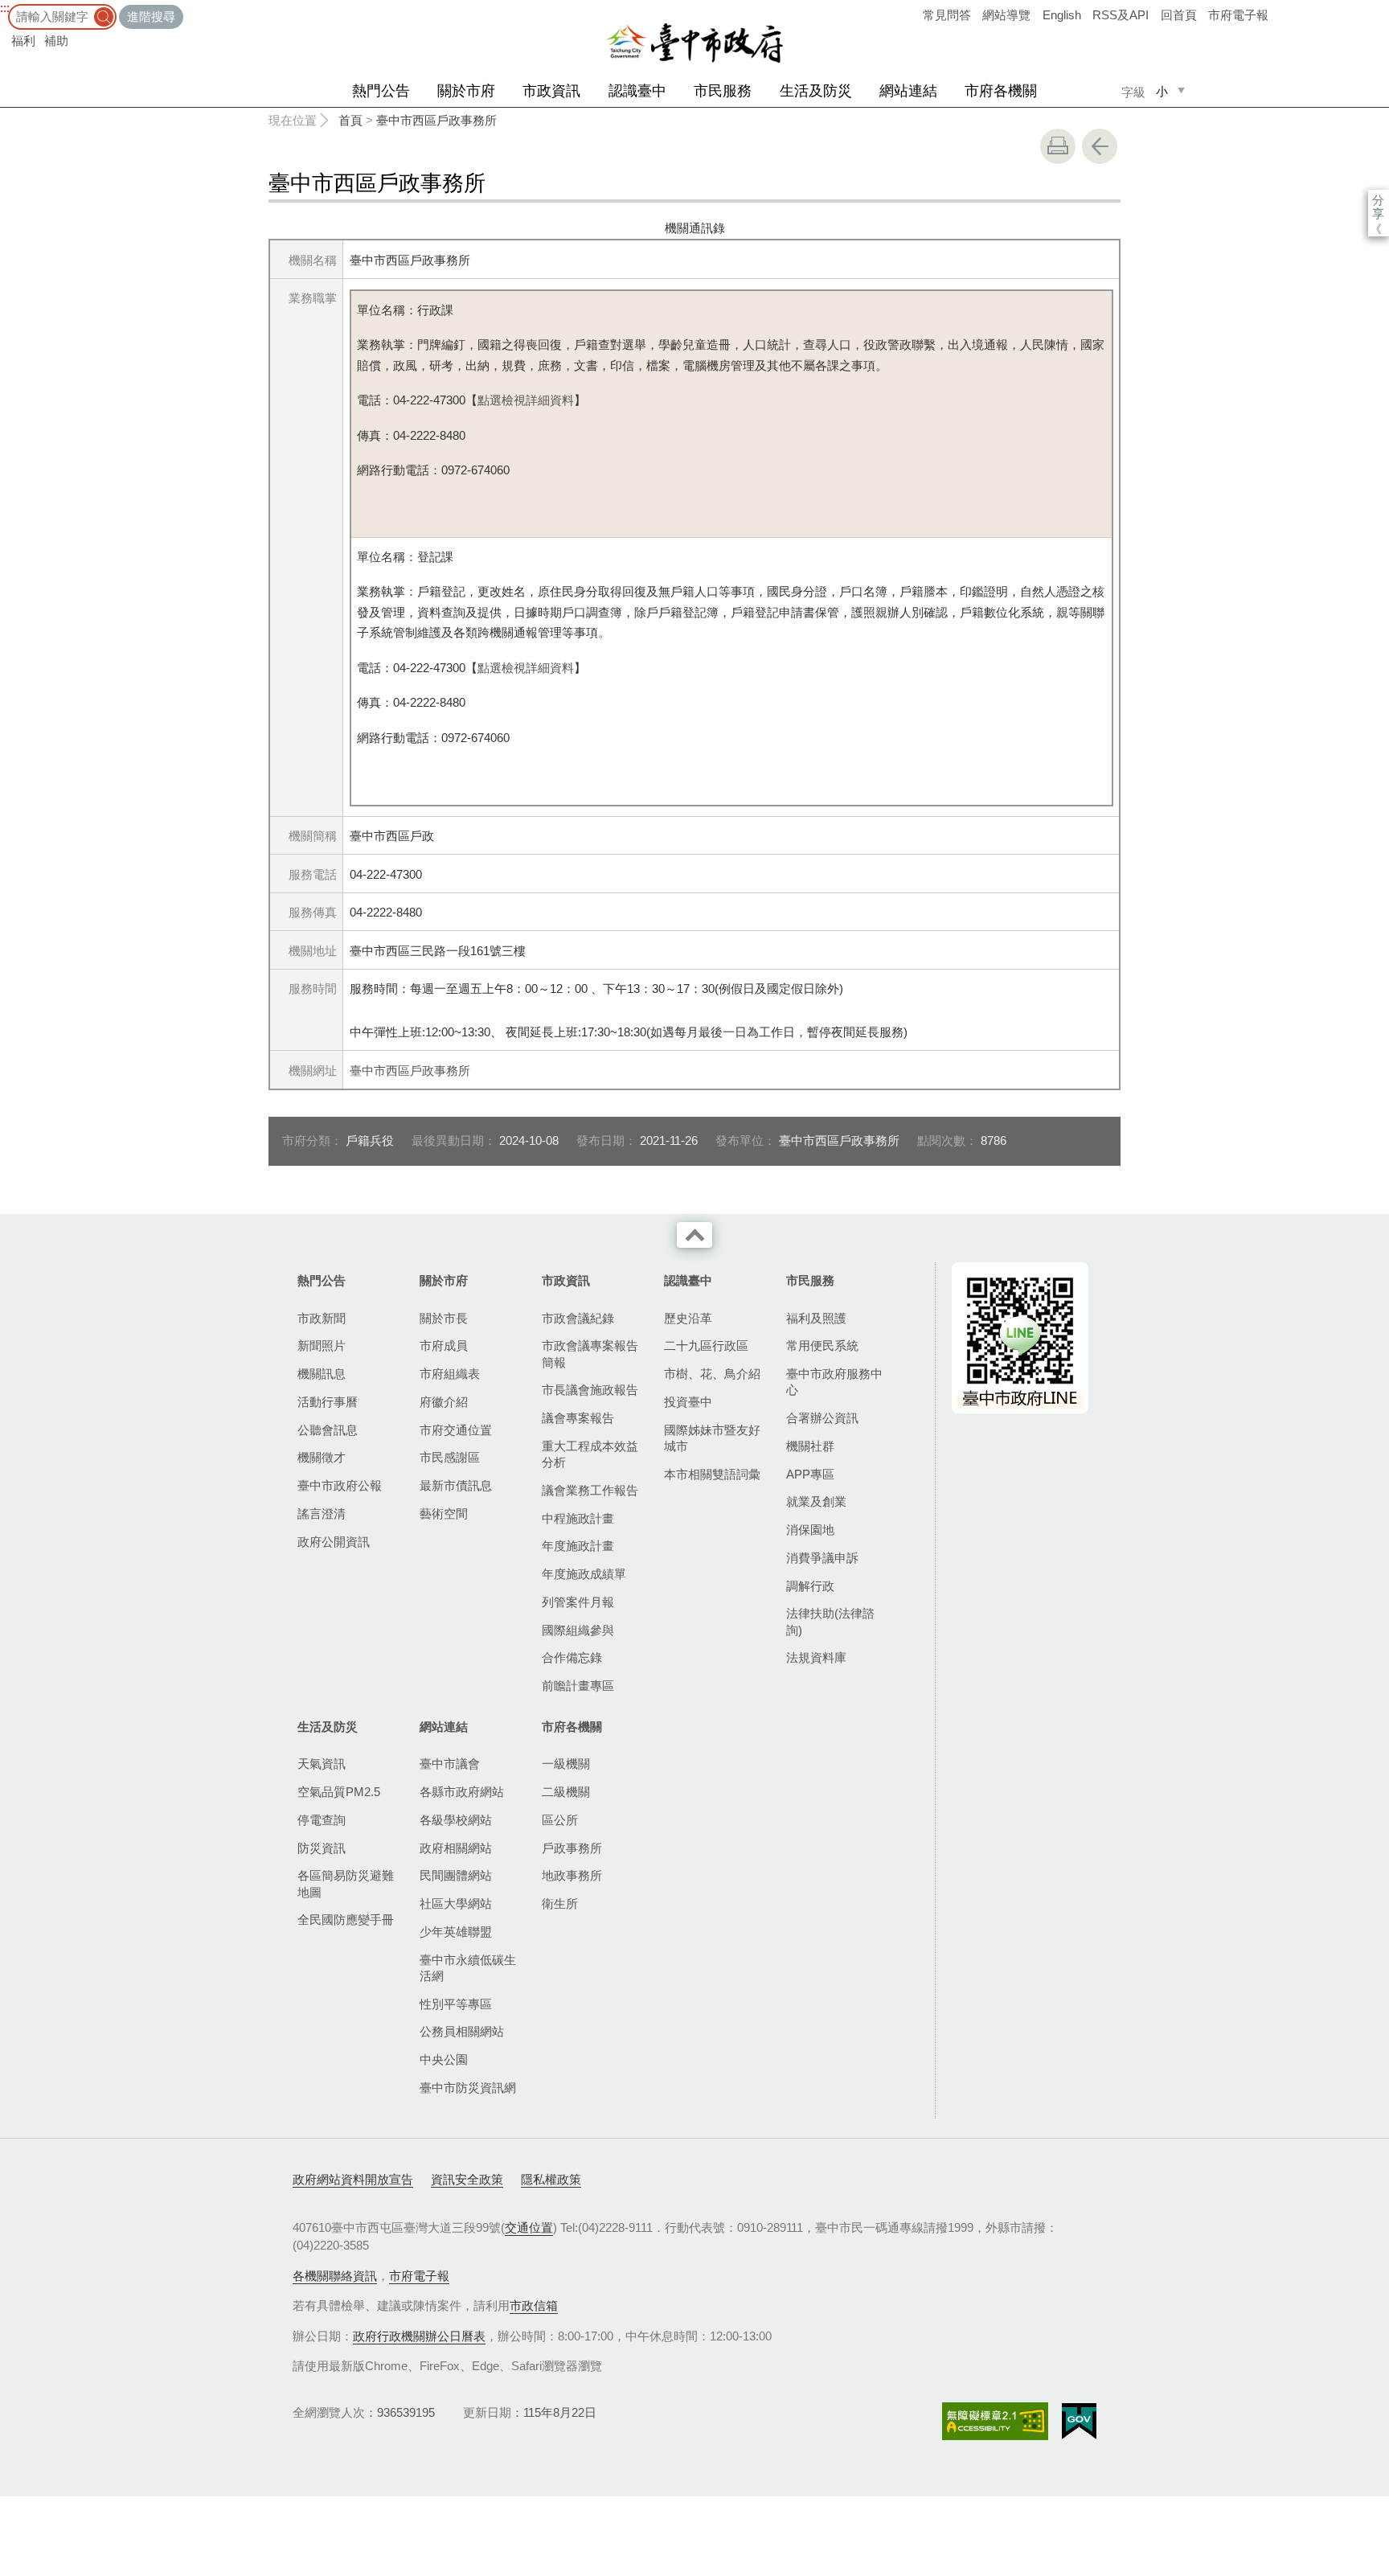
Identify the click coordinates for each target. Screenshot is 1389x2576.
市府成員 (444, 1345)
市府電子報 (1238, 15)
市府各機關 (1001, 91)
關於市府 (466, 91)
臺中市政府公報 (340, 1485)
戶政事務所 (572, 1848)
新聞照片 (322, 1345)
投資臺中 (688, 1402)
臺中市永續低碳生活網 (468, 1968)
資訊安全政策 (467, 2179)
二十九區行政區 (706, 1345)
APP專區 (810, 1474)
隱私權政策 (551, 2179)
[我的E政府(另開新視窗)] (1079, 2422)
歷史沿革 (688, 1318)
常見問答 (947, 15)
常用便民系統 (822, 1345)
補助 (56, 41)
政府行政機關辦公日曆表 (419, 2336)
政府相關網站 (456, 1848)
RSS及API (1121, 15)
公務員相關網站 (462, 2031)
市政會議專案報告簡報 (590, 1354)
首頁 (350, 120)
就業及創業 (816, 1501)
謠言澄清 (322, 1514)
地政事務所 (572, 1875)
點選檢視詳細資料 (526, 400)
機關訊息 (322, 1374)
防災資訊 (322, 1848)
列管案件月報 (578, 1602)
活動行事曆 (328, 1402)
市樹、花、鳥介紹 (712, 1374)
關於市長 (444, 1318)
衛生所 (560, 1903)
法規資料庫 (816, 1657)
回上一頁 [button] (1100, 146)
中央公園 (444, 2059)
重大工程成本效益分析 (590, 1454)
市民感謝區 (450, 1457)
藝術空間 (444, 1514)
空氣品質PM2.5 (339, 1792)
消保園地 (810, 1530)
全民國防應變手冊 (346, 1920)
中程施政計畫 (578, 1518)
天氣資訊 (322, 1764)
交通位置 (529, 2227)
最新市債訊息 (456, 1485)
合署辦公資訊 (822, 1418)
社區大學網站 (456, 1903)
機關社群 (810, 1446)
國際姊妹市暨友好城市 (712, 1438)
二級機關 (566, 1792)
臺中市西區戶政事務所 (436, 120)
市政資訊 (551, 91)
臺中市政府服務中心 (834, 1382)
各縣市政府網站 (462, 1792)
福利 (23, 41)
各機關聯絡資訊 (335, 2276)
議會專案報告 (578, 1418)
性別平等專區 (456, 2004)
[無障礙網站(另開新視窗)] (995, 2421)
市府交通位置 (456, 1430)
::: (5, 8)
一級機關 (566, 1764)
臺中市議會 (450, 1764)
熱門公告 (381, 91)
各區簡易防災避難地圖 (346, 1883)
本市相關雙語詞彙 (712, 1474)
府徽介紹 (444, 1402)
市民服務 (723, 91)
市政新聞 (322, 1318)
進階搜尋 (151, 16)
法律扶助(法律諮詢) (830, 1621)
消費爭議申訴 (822, 1558)
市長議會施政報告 (590, 1390)
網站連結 (908, 91)
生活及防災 (816, 91)
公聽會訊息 (328, 1430)
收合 (694, 1235)
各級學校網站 (456, 1820)
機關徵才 (322, 1457)
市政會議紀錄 (578, 1318)
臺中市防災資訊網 (468, 2088)
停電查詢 (322, 1820)
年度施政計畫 (578, 1546)
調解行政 (810, 1586)
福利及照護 (816, 1318)
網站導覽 (1006, 15)
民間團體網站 (456, 1875)
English (1062, 15)
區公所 (560, 1820)
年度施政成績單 (584, 1574)
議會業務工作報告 (590, 1490)
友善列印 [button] (1058, 146)
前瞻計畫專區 (578, 1686)
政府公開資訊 (334, 1542)
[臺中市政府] (694, 43)
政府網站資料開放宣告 (353, 2179)
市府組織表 (450, 1374)
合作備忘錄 (572, 1657)
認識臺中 (637, 91)
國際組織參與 (578, 1630)
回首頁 (1179, 15)
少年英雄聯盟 (456, 1932)
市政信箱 (534, 2305)
